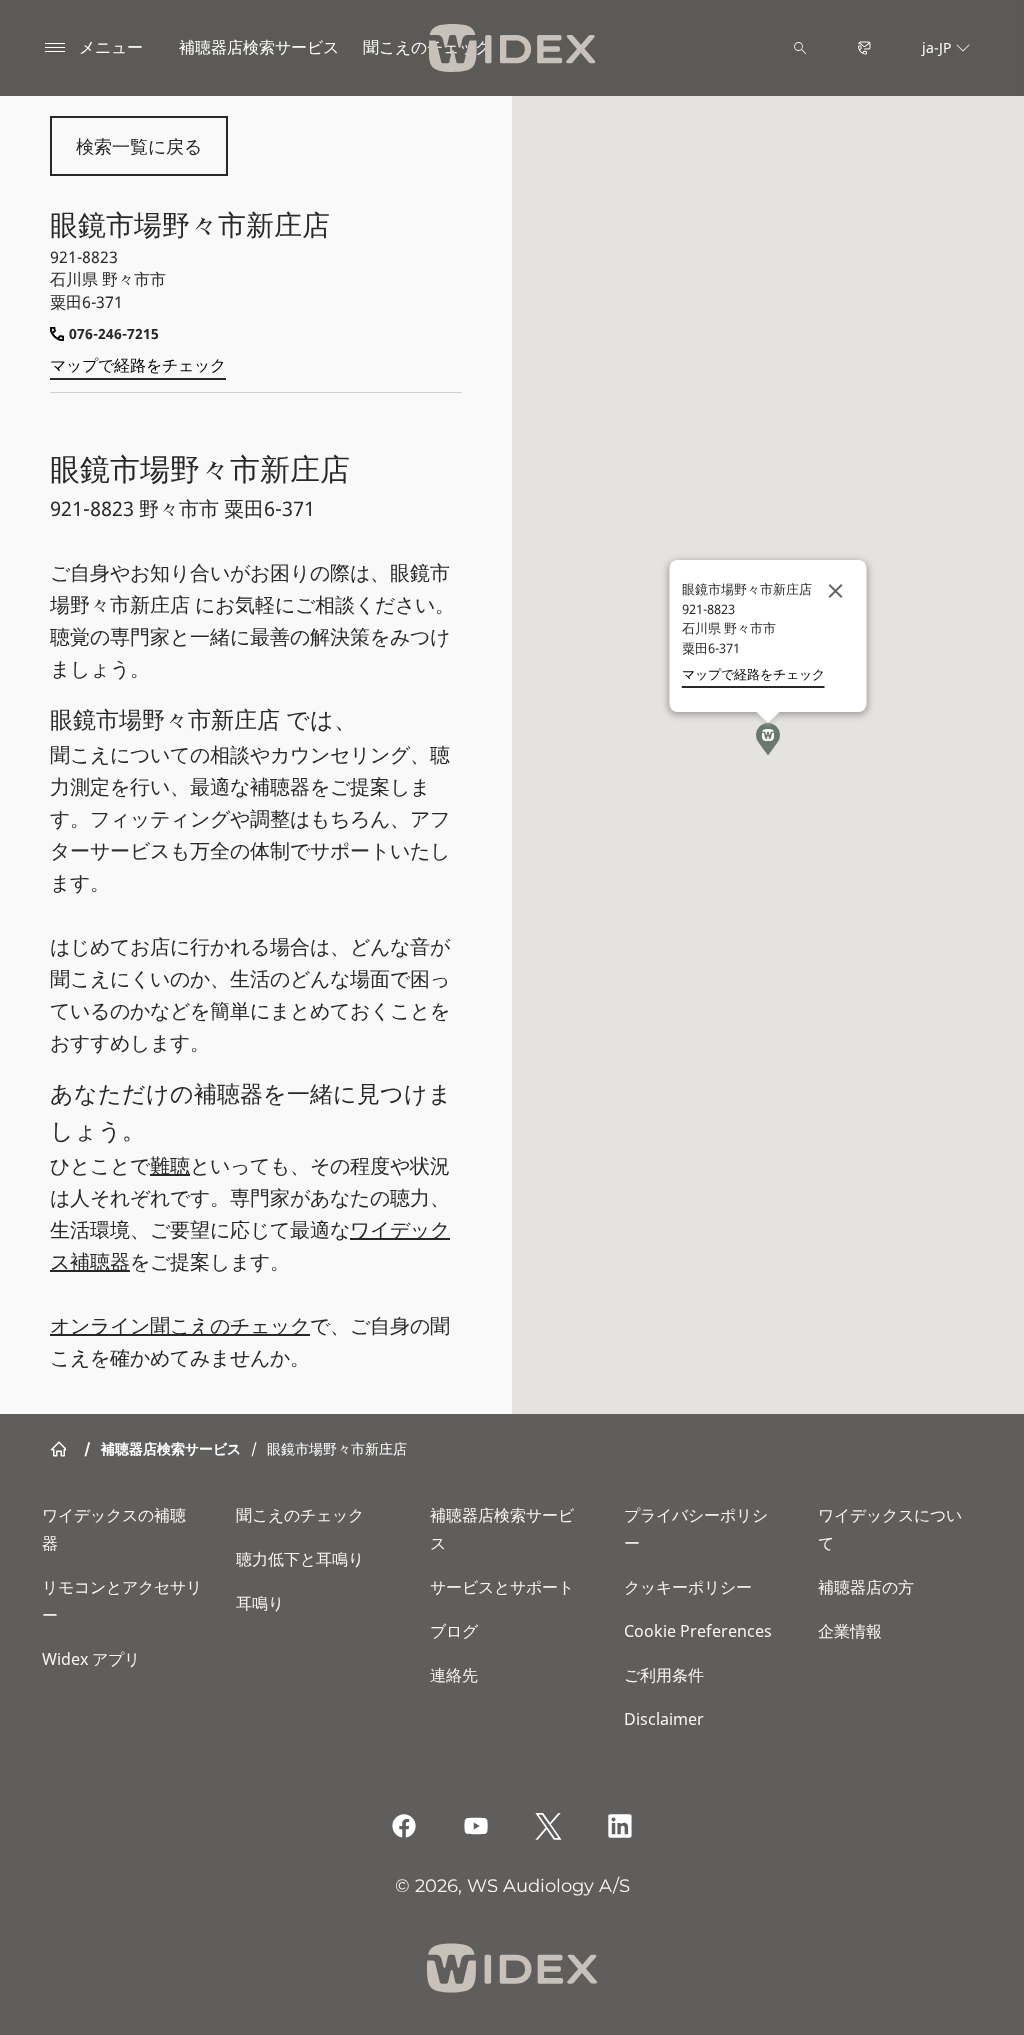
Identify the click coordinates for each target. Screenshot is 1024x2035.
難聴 (170, 1165)
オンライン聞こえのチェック (180, 1325)
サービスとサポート (502, 1587)
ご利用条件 (664, 1675)
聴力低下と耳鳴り (300, 1559)
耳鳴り (260, 1603)
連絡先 (454, 1675)
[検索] (800, 48)
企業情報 (850, 1631)
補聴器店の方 (866, 1587)
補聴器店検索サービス (259, 47)
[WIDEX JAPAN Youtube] (476, 1826)
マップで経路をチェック (138, 365)
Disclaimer (664, 1719)
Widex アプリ (91, 1659)
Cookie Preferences (698, 1631)
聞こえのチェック (300, 1515)
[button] (768, 739)
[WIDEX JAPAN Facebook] (404, 1826)
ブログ (454, 1631)
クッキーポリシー (688, 1587)
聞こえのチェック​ (427, 47)
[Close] (836, 591)
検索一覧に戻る (139, 146)
